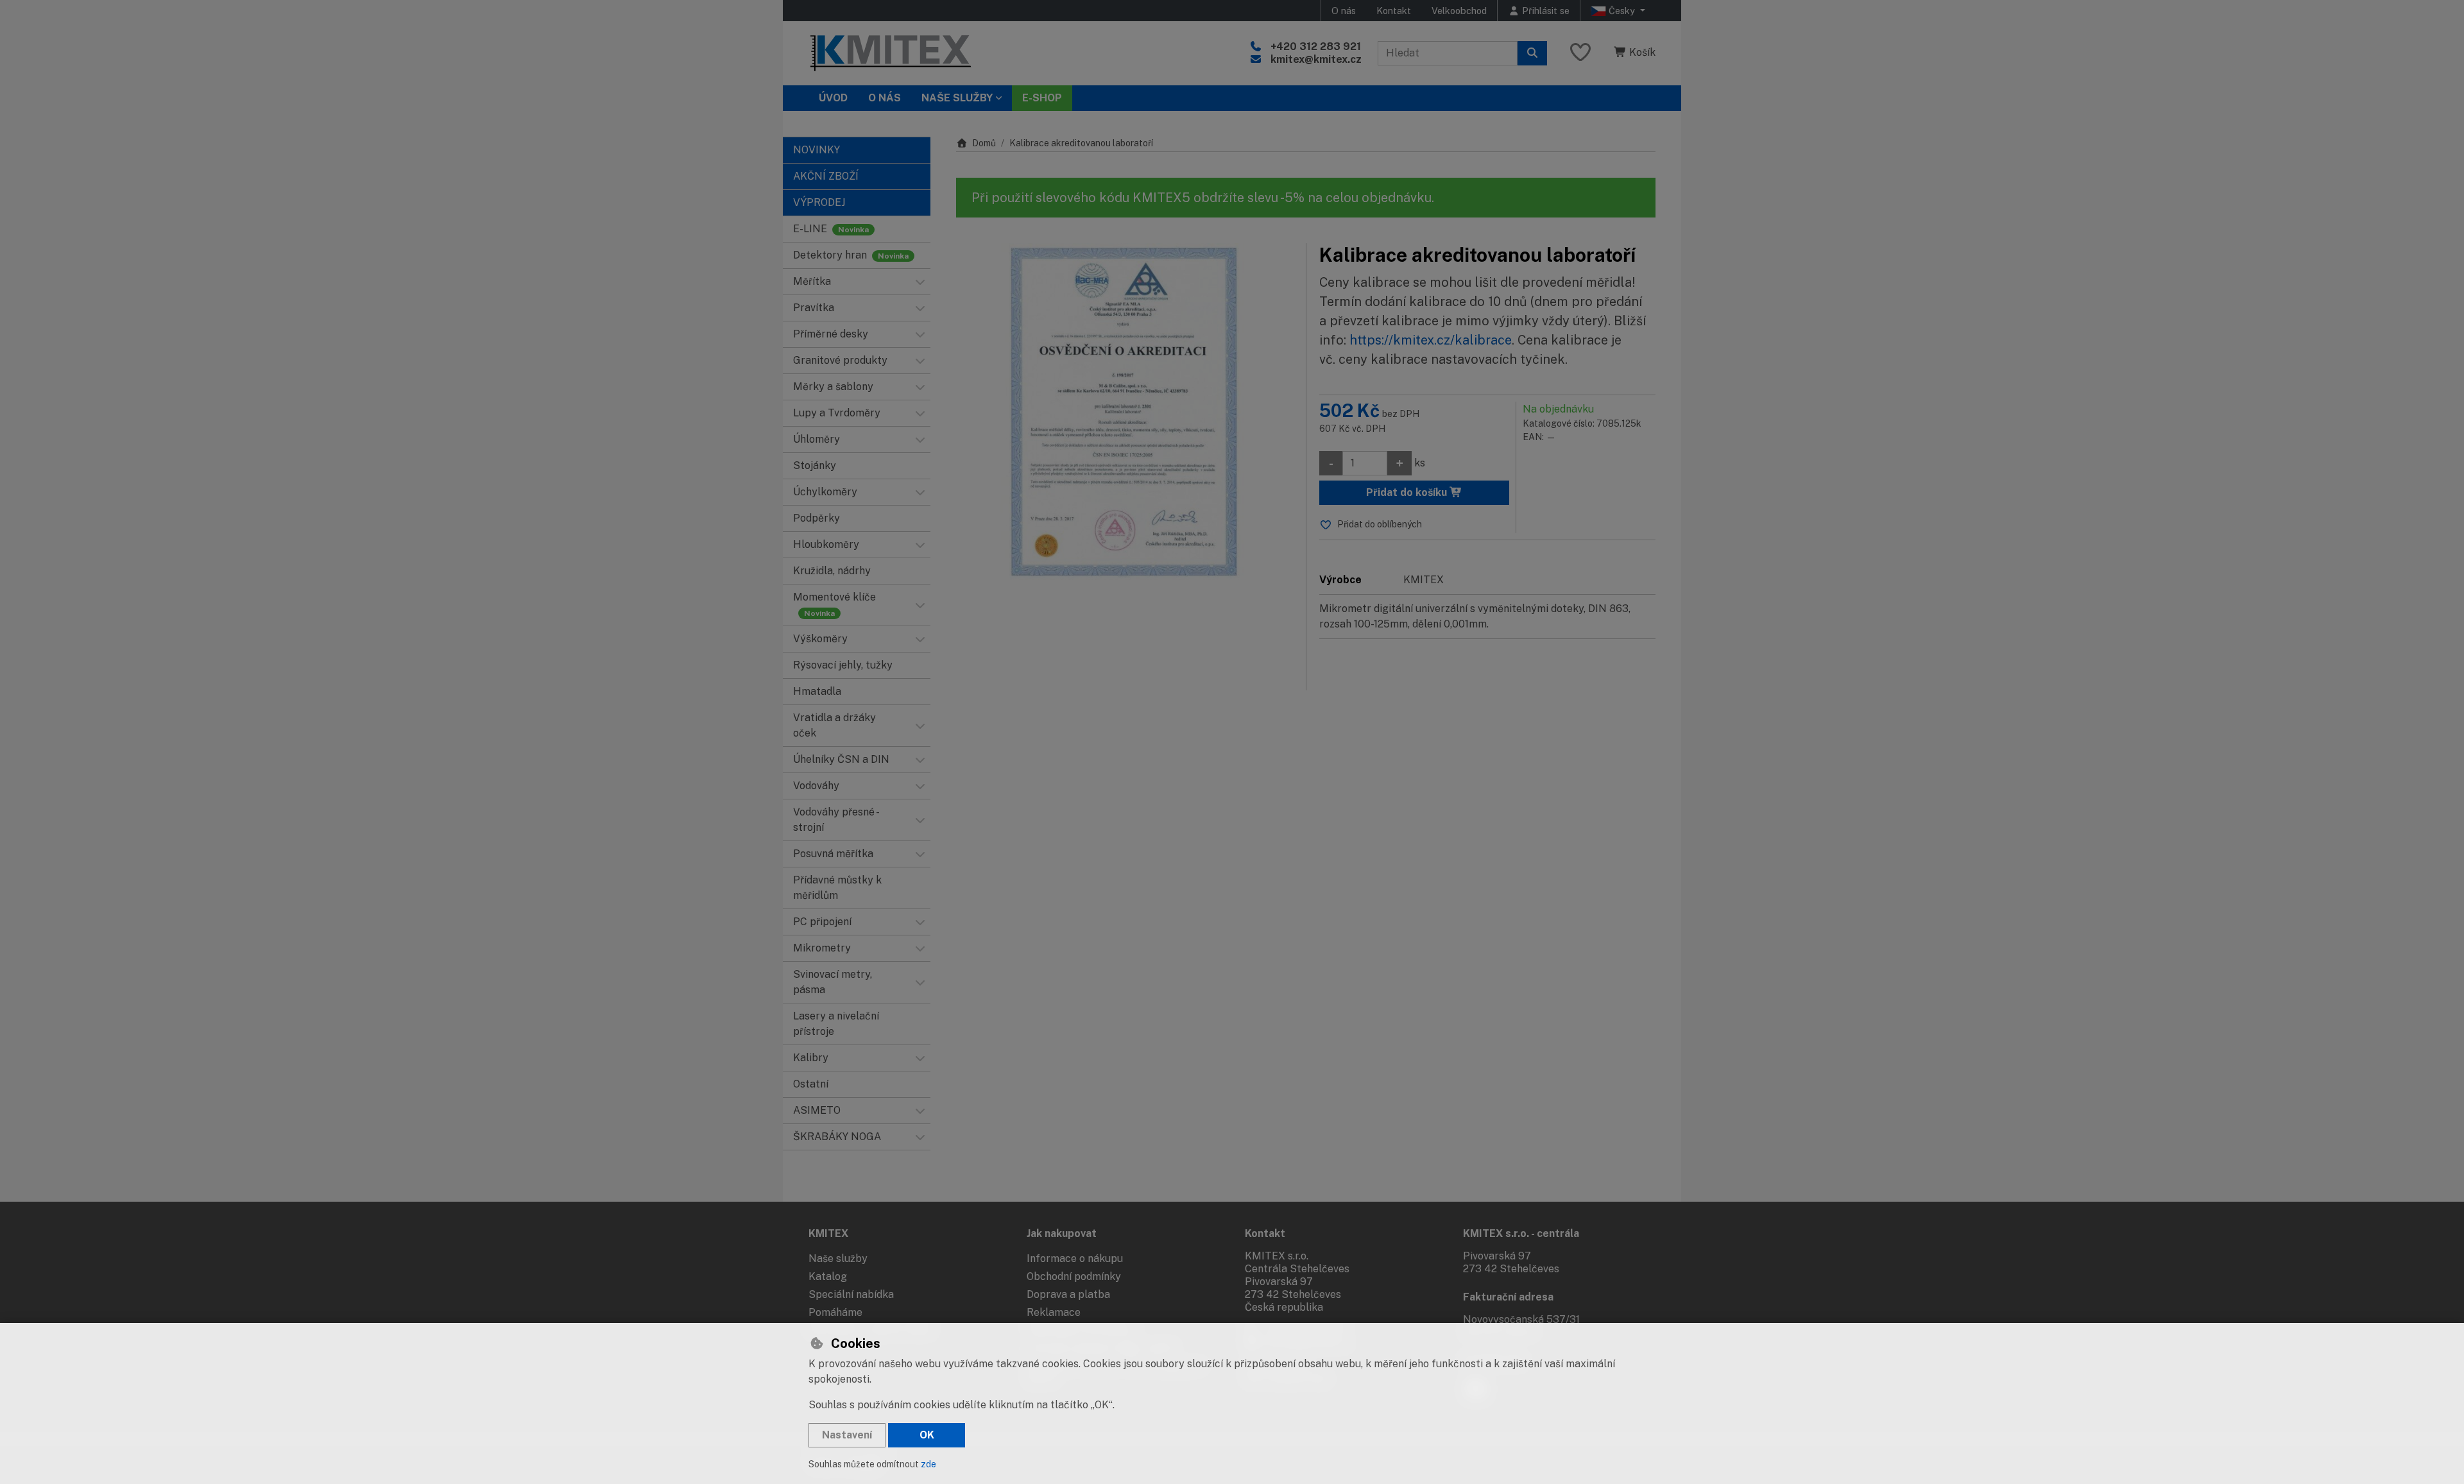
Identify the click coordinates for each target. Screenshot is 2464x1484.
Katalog (828, 1276)
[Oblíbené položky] (1580, 53)
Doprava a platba (1068, 1294)
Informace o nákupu (1075, 1258)
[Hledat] (1532, 53)
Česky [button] (1622, 11)
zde (928, 1464)
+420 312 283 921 (1316, 47)
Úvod (833, 98)
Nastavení (847, 1435)
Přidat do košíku (1408, 492)
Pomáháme (835, 1312)
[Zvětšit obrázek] (1125, 412)
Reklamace (1054, 1312)
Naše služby (838, 1258)
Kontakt (1394, 11)
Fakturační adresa (1508, 1297)
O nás (1344, 11)
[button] (920, 282)
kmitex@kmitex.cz (1316, 59)
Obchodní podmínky (1074, 1276)
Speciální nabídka (851, 1294)
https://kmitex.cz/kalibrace (1431, 340)
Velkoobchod (1459, 11)
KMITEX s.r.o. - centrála (1521, 1233)
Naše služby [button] (957, 98)
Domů (984, 143)
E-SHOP (1042, 98)
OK (927, 1435)
